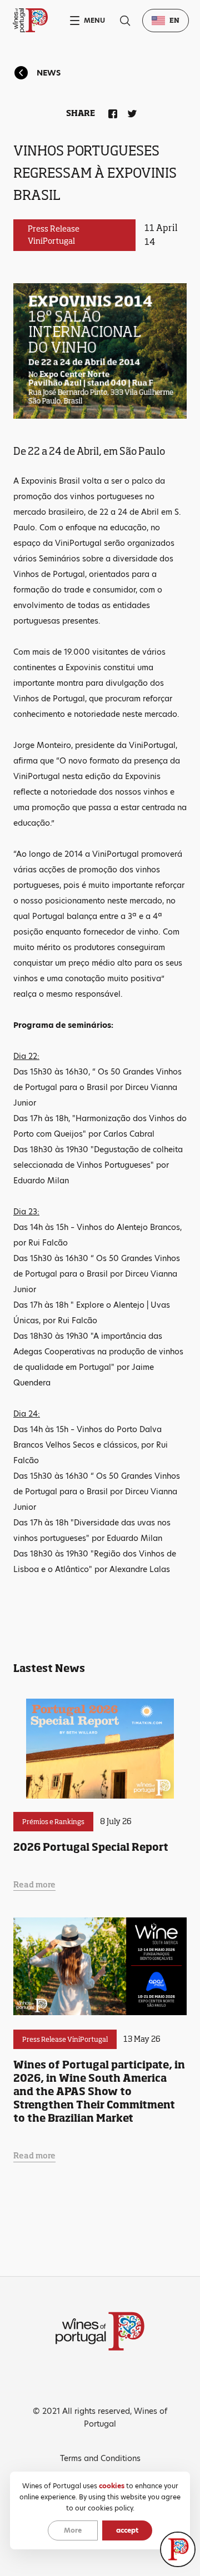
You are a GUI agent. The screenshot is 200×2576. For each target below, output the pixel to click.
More (73, 2530)
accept (127, 2530)
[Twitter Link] (130, 112)
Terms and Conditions (100, 2458)
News (49, 73)
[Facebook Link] (111, 112)
